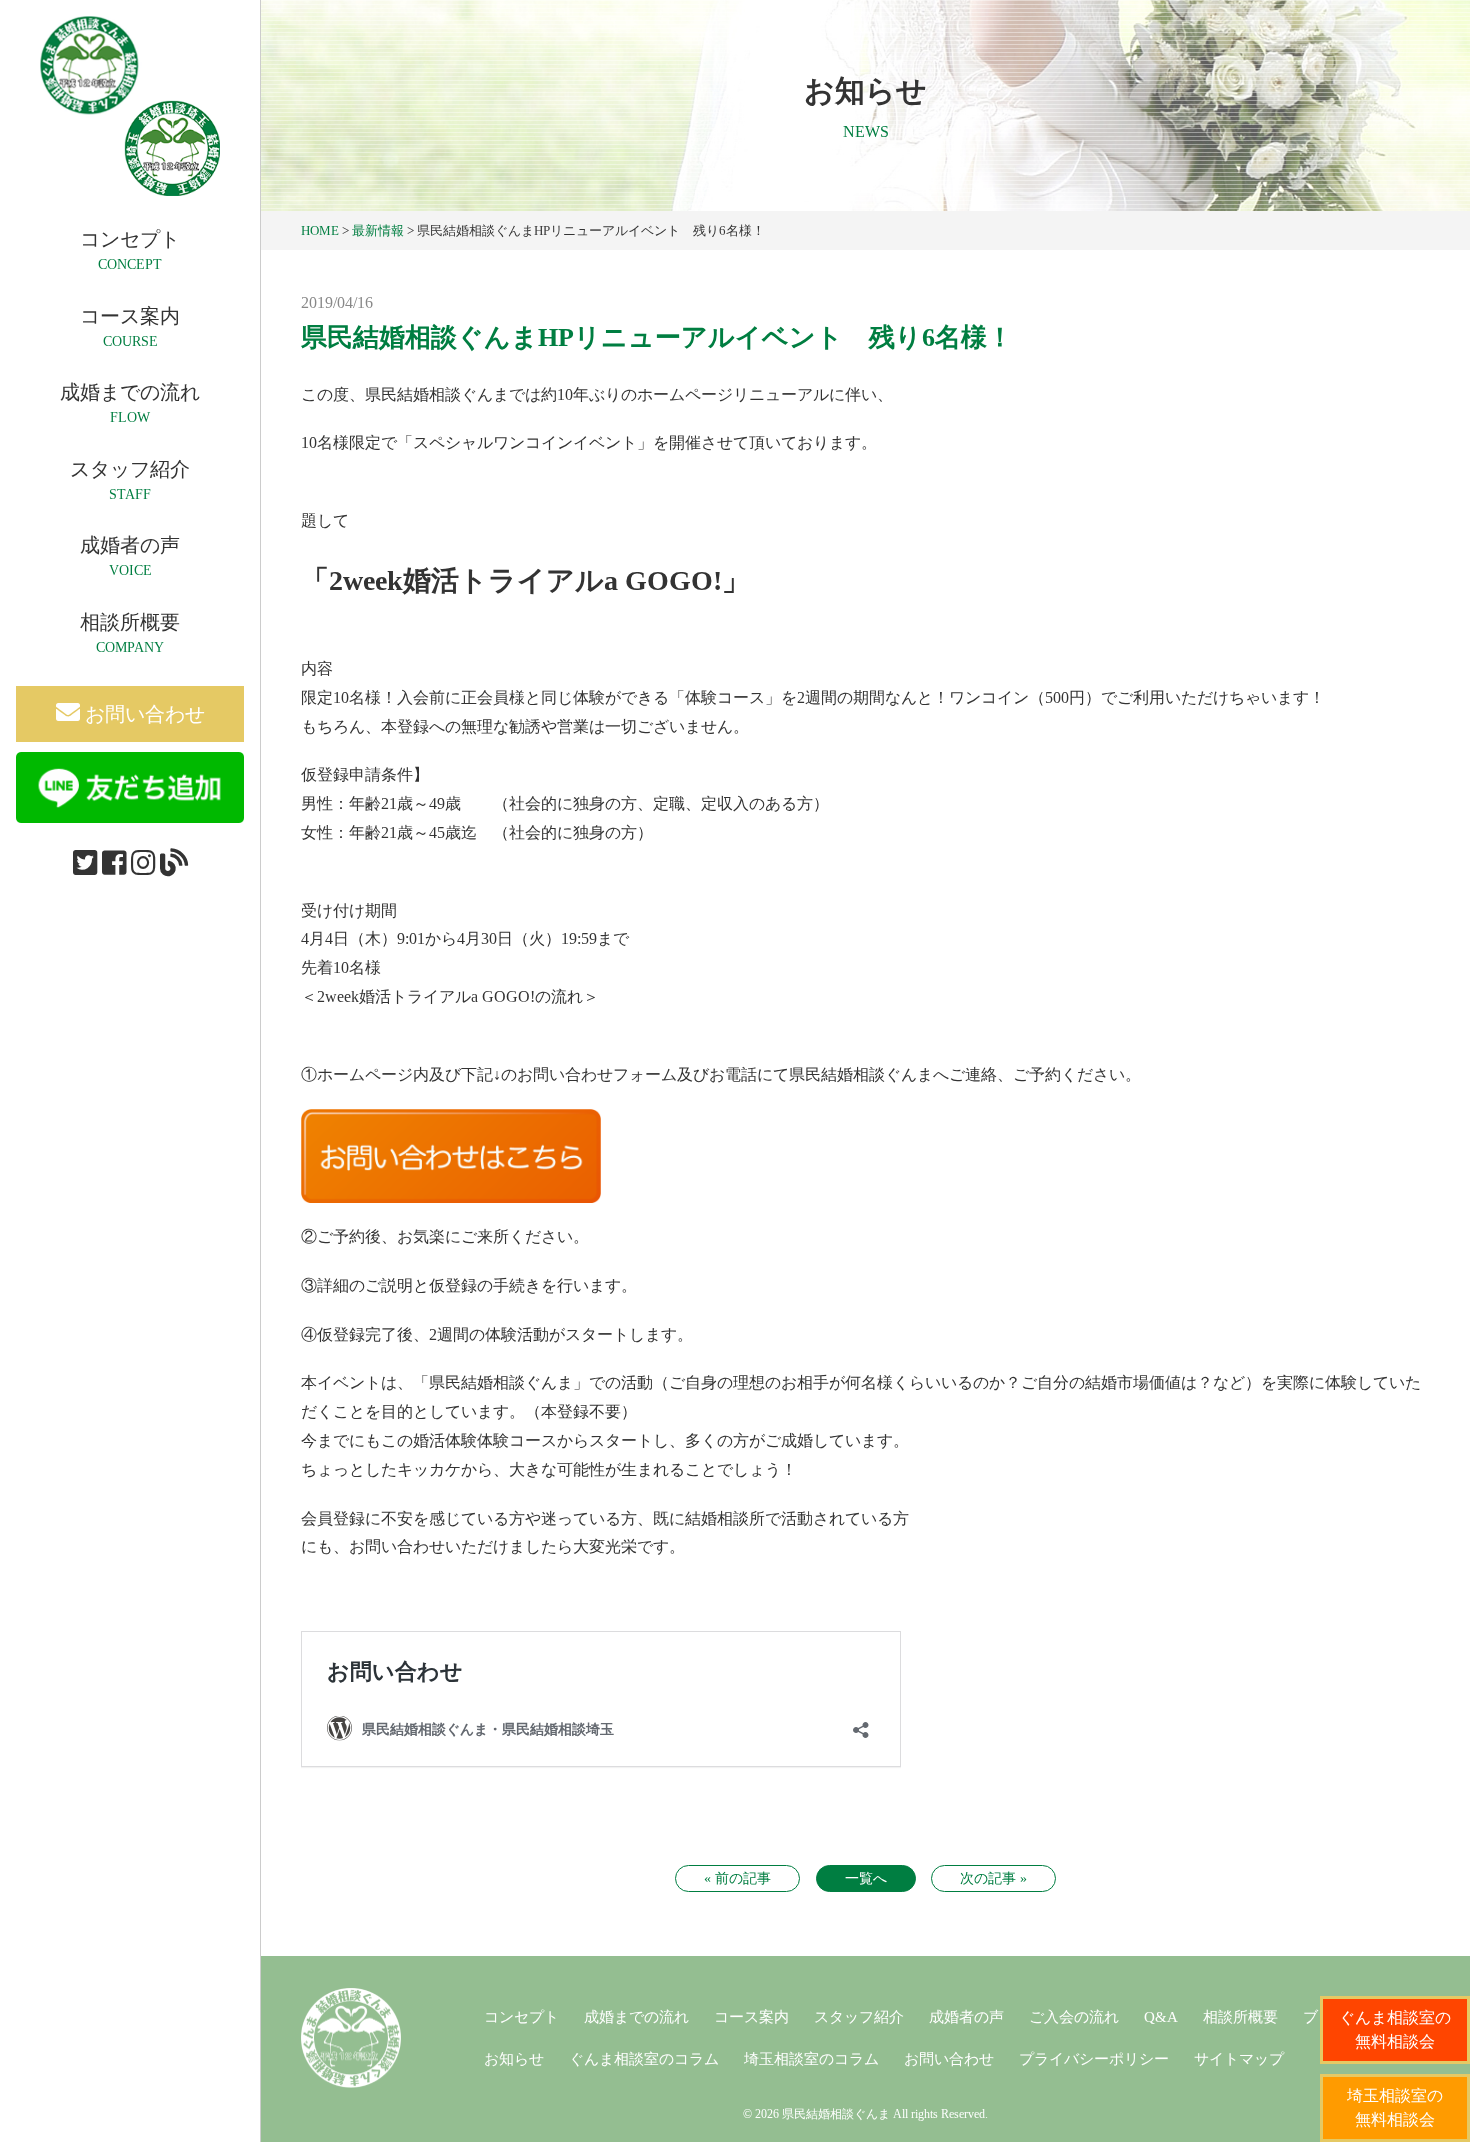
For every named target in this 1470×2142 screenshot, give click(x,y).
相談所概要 (1240, 2017)
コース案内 (751, 2017)
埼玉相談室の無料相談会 (1395, 2107)
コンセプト (521, 2017)
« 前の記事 (737, 1878)
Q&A (1161, 2017)
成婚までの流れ (636, 2017)
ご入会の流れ (1074, 2017)
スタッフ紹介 (859, 2017)
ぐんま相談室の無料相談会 (1395, 2029)
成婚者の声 (966, 2017)
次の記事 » (993, 1878)
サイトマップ (1239, 2059)
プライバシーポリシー (1094, 2059)
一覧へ (866, 1878)
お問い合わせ (142, 714)
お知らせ (514, 2059)
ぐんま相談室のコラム (644, 2059)
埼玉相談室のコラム (811, 2059)
